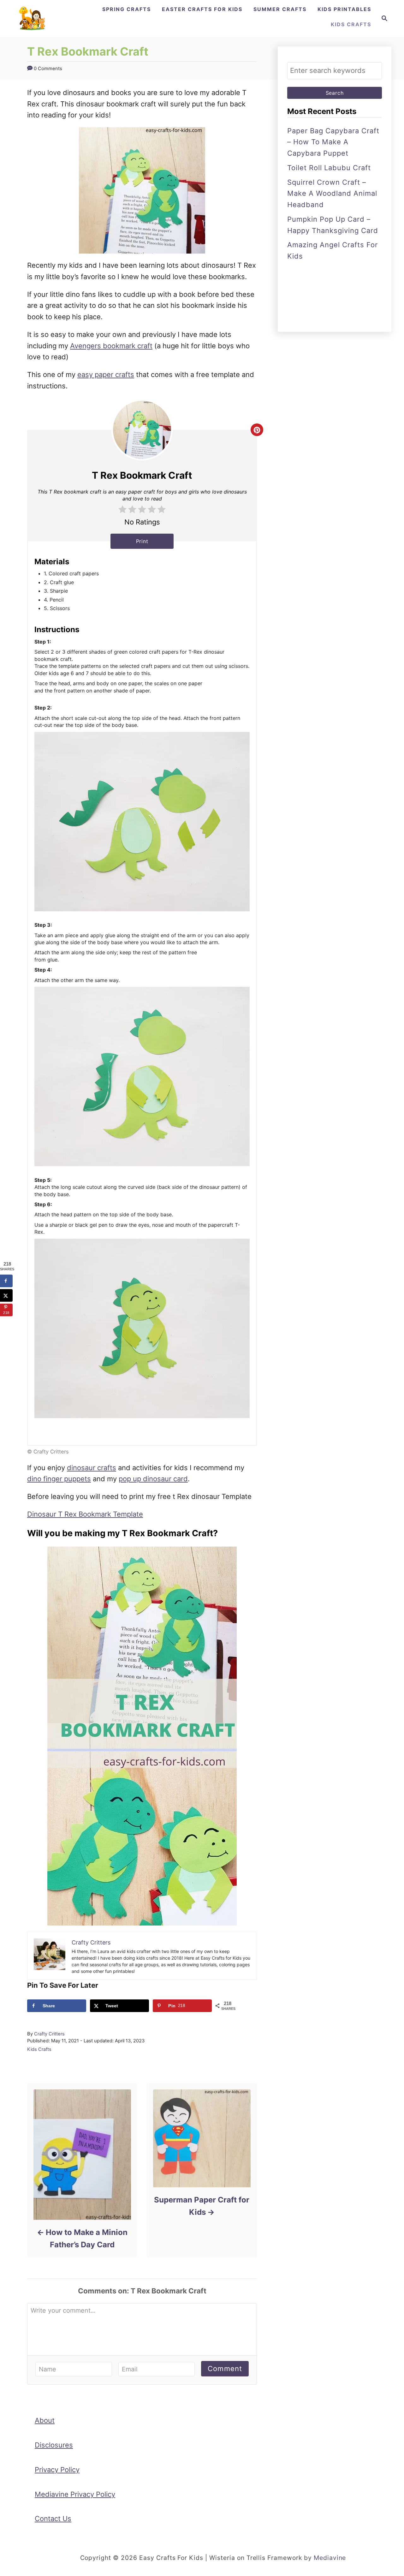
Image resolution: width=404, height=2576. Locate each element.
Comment (225, 2369)
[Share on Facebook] (6, 1281)
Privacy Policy (57, 2470)
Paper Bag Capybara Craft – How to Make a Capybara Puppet (333, 142)
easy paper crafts (106, 374)
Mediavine (330, 2558)
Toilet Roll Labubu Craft (329, 168)
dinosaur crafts (92, 1468)
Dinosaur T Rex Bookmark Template (85, 1514)
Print (142, 541)
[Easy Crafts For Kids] (32, 18)
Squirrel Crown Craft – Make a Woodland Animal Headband (332, 194)
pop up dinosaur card (153, 1479)
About (45, 2420)
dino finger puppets (59, 1479)
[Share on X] (6, 1295)
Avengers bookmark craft (111, 346)
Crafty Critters (49, 2034)
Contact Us (53, 2519)
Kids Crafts (39, 2049)
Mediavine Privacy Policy (75, 2494)
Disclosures (54, 2445)
